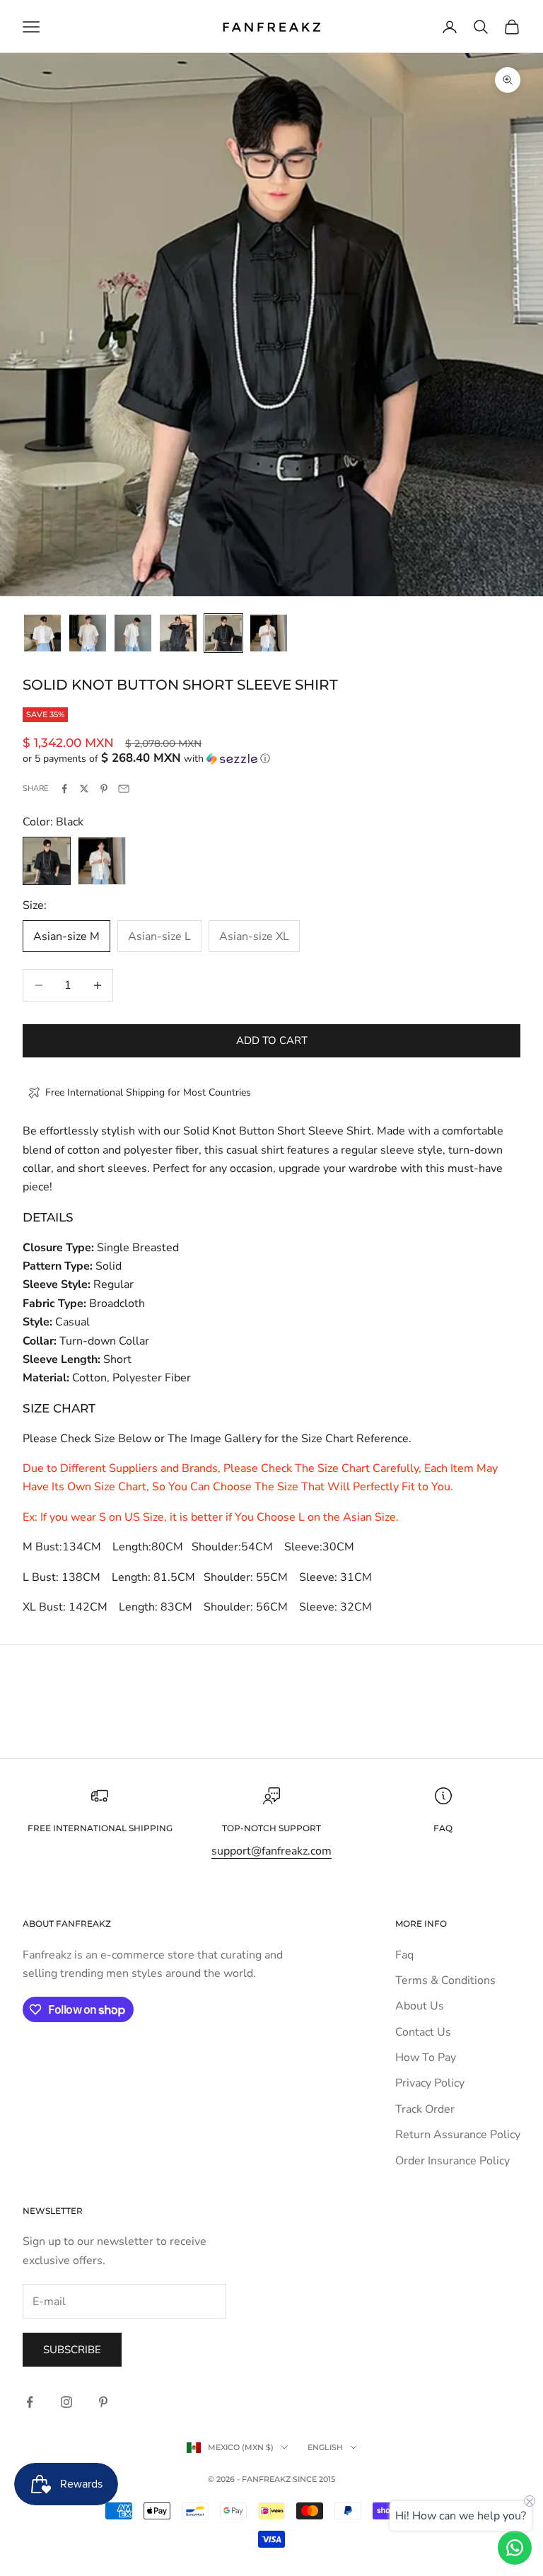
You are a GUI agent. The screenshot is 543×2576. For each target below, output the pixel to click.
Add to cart (272, 1040)
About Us (420, 2006)
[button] (271, 759)
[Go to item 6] (269, 633)
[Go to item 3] (133, 633)
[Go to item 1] (42, 633)
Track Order (425, 2109)
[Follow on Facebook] (30, 2402)
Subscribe (72, 2350)
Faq (404, 1955)
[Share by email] (124, 789)
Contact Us (423, 2032)
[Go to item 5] (223, 633)
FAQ (443, 1828)
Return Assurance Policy (458, 2135)
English (325, 2447)
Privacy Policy (430, 2083)
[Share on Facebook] (64, 789)
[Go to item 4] (178, 633)
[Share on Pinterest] (104, 789)
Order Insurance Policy (452, 2161)
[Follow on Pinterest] (103, 2402)
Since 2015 (314, 2479)
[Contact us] (515, 2548)
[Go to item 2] (88, 633)
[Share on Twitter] (84, 789)
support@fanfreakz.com (271, 1851)
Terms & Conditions (445, 1980)
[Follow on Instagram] (66, 2402)
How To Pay (426, 2058)
